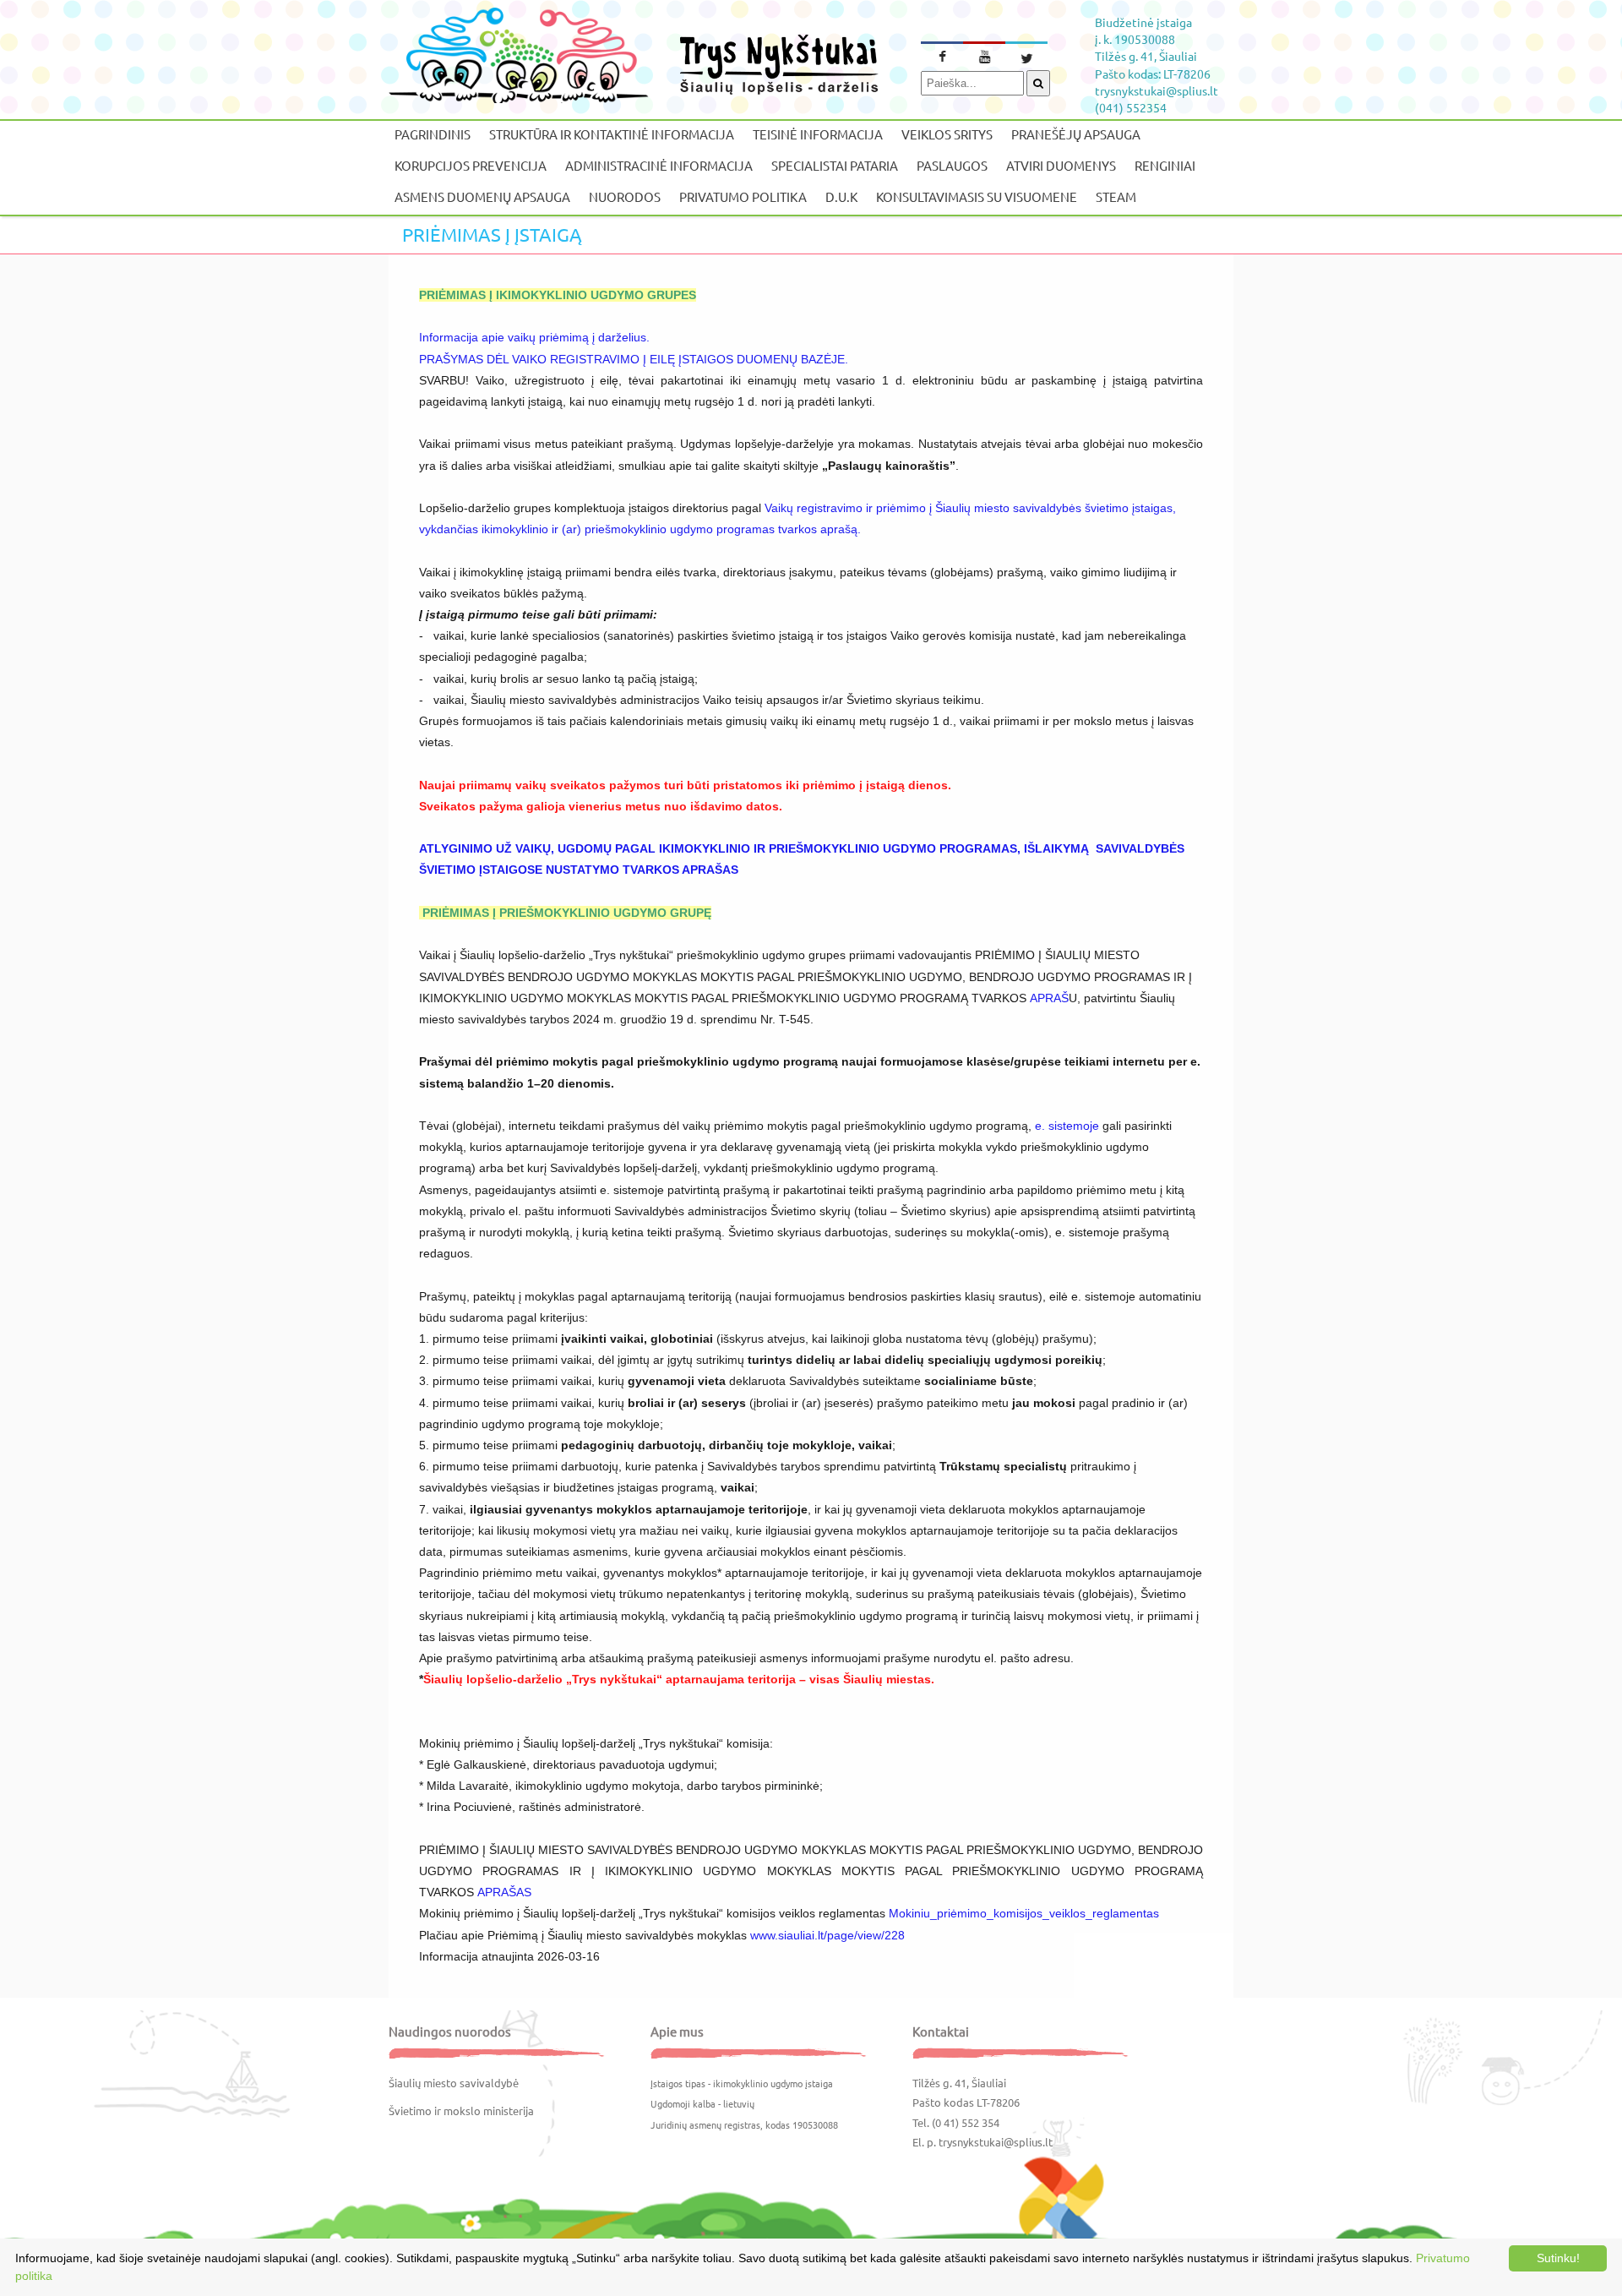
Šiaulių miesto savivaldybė (454, 2083)
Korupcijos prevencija (471, 165)
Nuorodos (625, 196)
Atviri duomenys (1061, 165)
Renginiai (1165, 165)
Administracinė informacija (659, 165)
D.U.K (841, 196)
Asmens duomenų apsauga (482, 196)
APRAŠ (1049, 998)
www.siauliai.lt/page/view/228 (827, 1935)
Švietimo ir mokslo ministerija (461, 2111)
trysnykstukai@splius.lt (996, 2142)
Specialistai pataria (835, 165)
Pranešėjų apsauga (1076, 134)
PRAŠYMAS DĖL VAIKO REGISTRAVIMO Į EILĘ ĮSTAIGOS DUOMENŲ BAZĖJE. (634, 359)
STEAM (1116, 196)
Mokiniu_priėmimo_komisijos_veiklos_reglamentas (1024, 1913)
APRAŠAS (504, 1892)
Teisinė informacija (818, 134)
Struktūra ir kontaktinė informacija (612, 134)
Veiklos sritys (947, 134)
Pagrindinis (433, 134)
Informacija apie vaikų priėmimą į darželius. (534, 337)
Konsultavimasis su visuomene (977, 196)
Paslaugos (952, 165)
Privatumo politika (743, 196)
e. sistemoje (1067, 1126)
